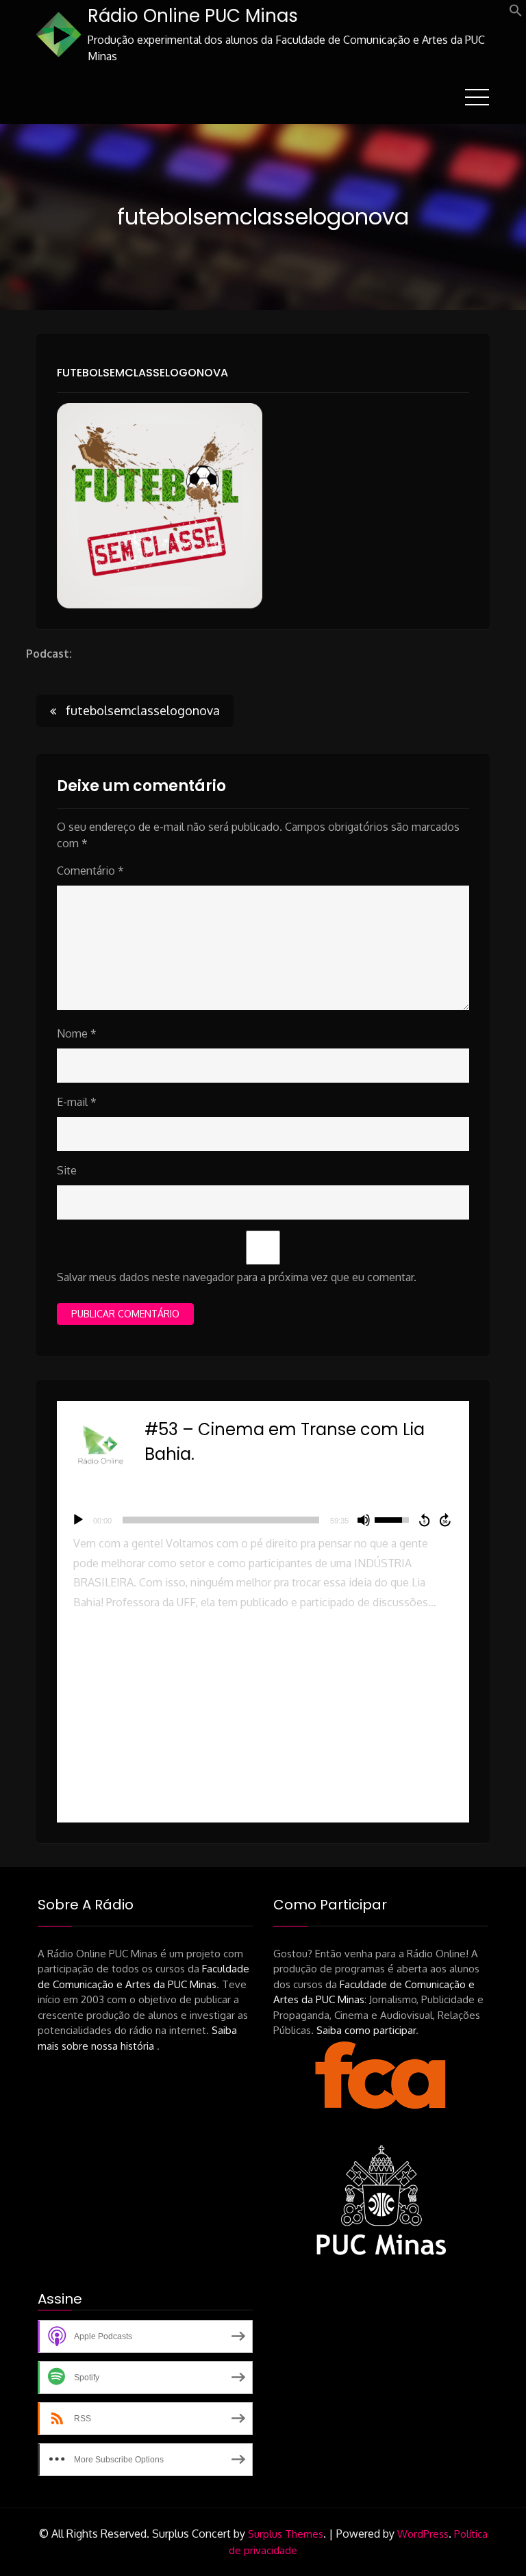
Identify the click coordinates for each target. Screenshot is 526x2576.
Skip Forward (446, 1520)
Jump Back (424, 1520)
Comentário (90, 871)
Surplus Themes (286, 2534)
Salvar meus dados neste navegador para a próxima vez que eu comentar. (237, 1277)
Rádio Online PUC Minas (193, 16)
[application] (263, 1520)
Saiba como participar (366, 2030)
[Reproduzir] (78, 1520)
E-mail (77, 1102)
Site (67, 1170)
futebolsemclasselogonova (142, 373)
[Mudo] (364, 1520)
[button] (516, 13)
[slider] (221, 1520)
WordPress (423, 2534)
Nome (77, 1033)
